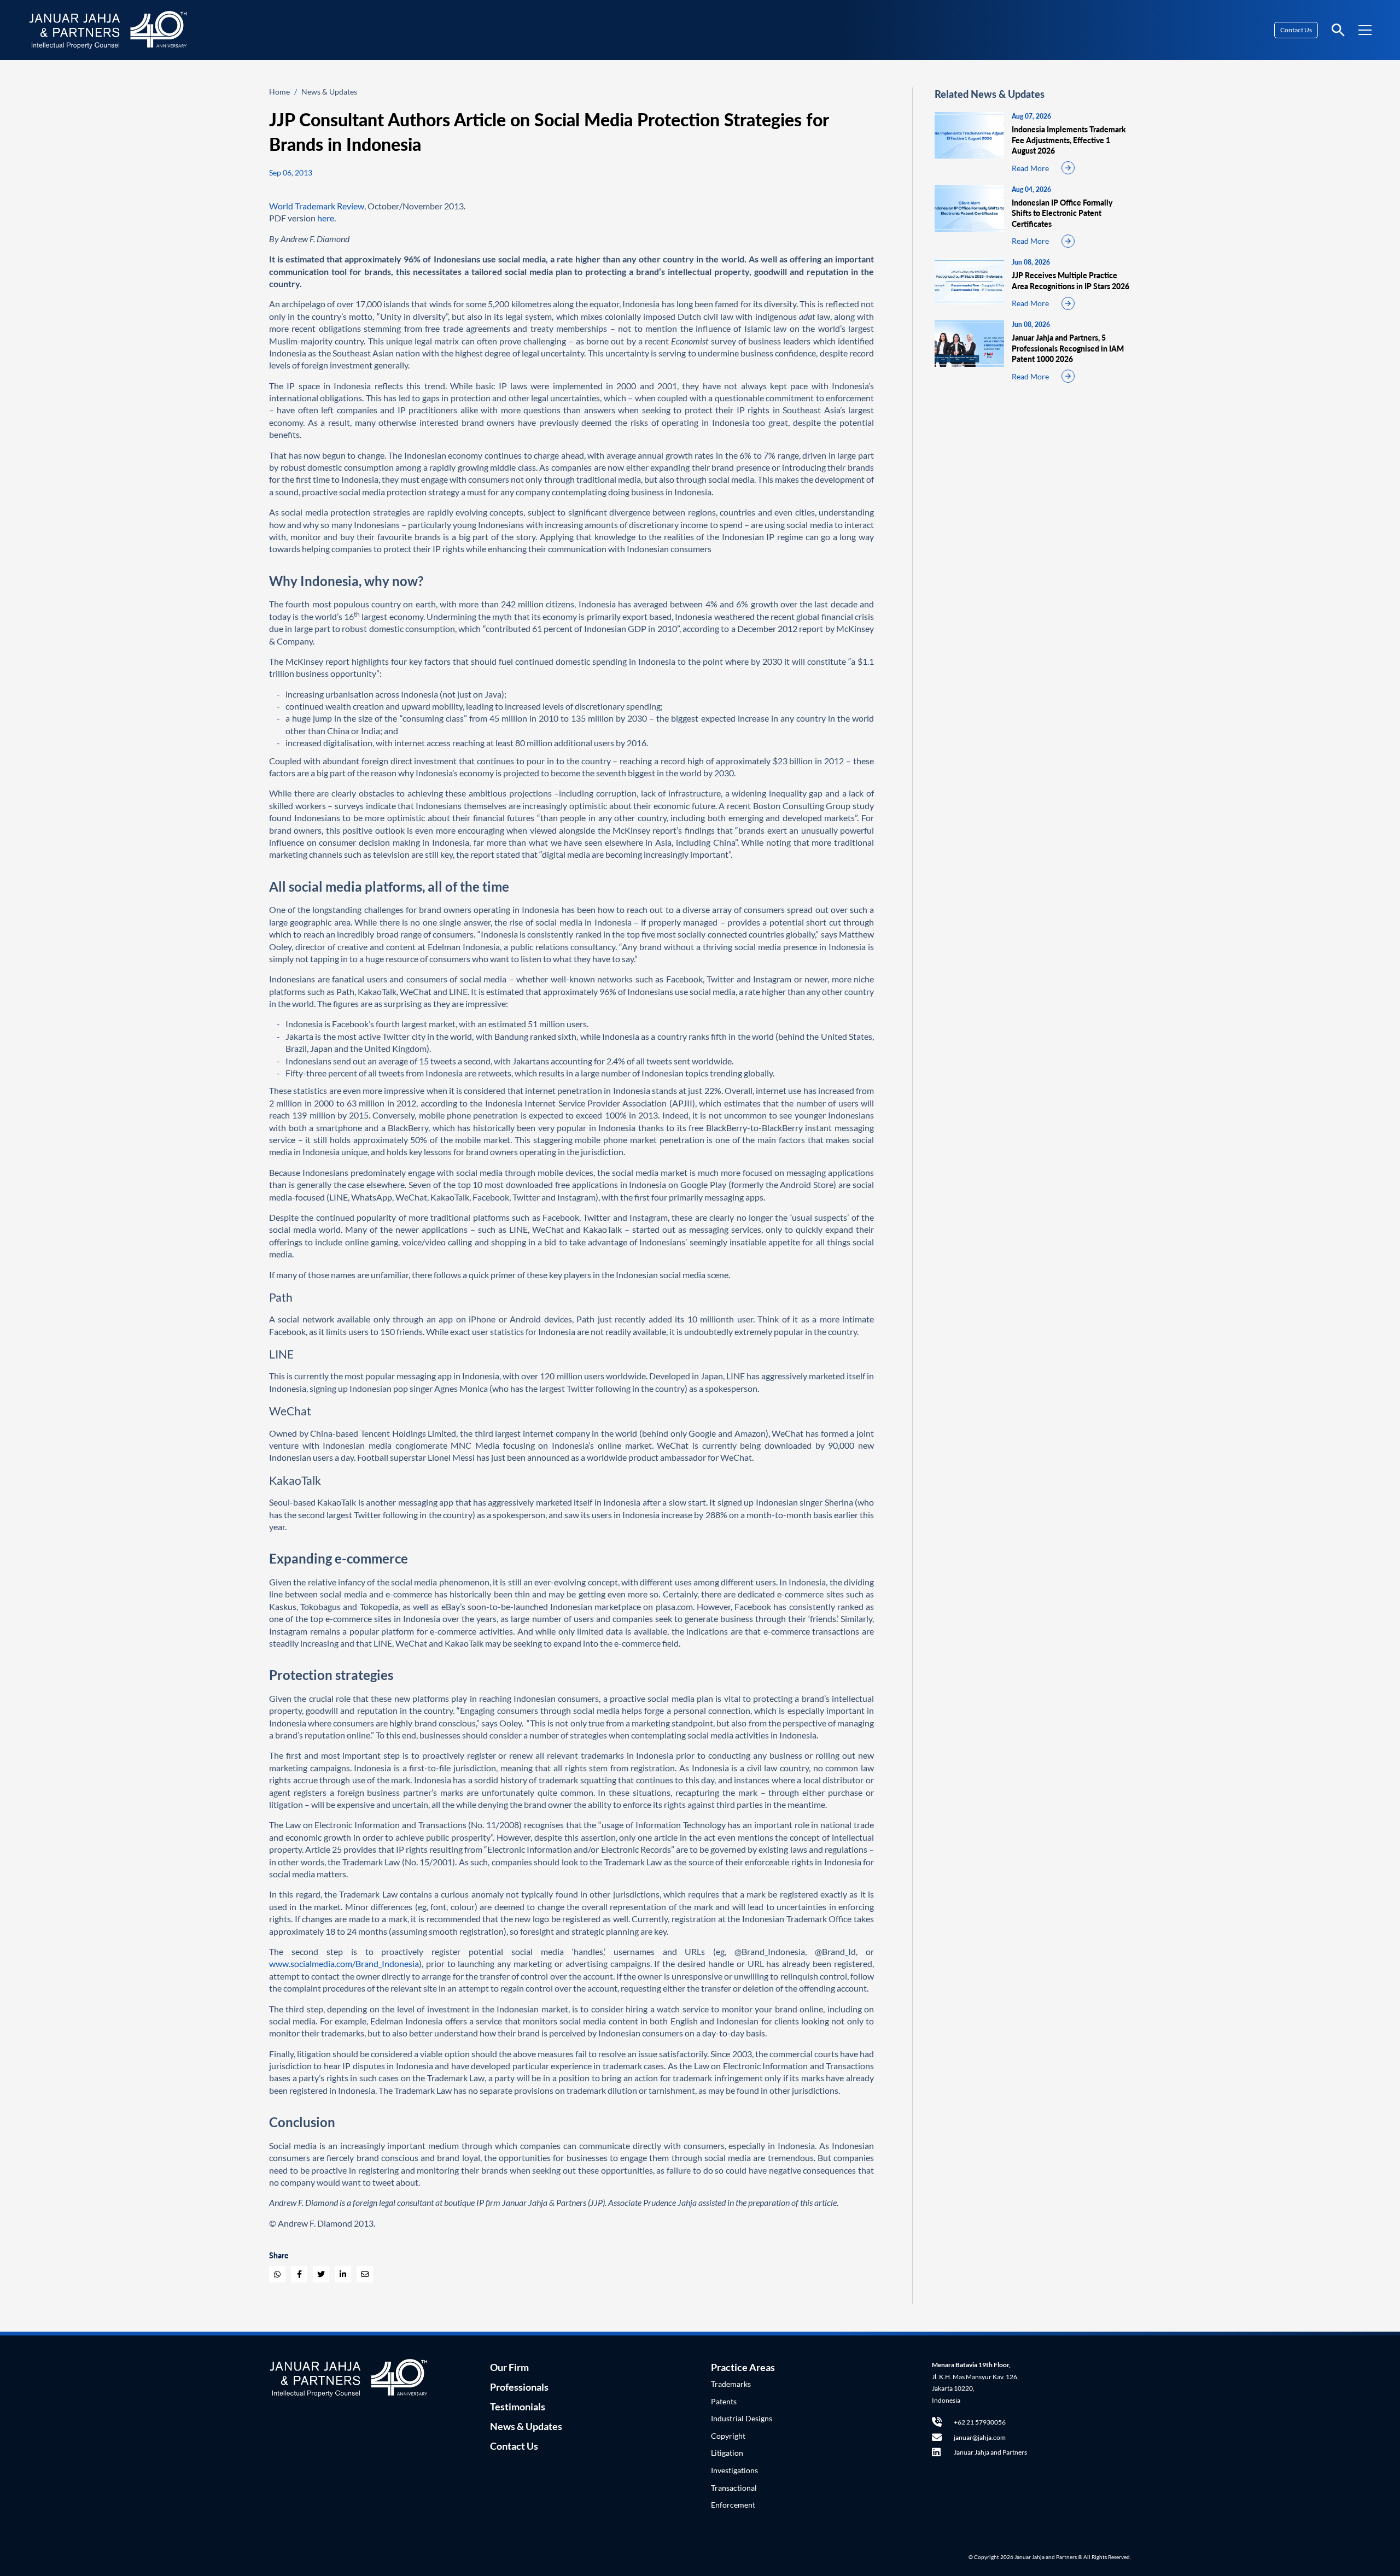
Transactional (734, 2488)
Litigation (727, 2453)
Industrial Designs (742, 2418)
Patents (724, 2401)
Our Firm (509, 2367)
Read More (1030, 168)
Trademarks (731, 2384)
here (326, 218)
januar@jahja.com (980, 2437)
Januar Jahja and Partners (990, 2452)
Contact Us (1296, 30)
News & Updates (329, 92)
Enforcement (733, 2505)
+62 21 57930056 (980, 2422)
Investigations (734, 2470)
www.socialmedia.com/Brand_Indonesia (344, 1963)
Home (279, 92)
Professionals (519, 2387)
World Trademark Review (317, 206)
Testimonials (518, 2407)
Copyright (728, 2436)
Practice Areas (743, 2367)
